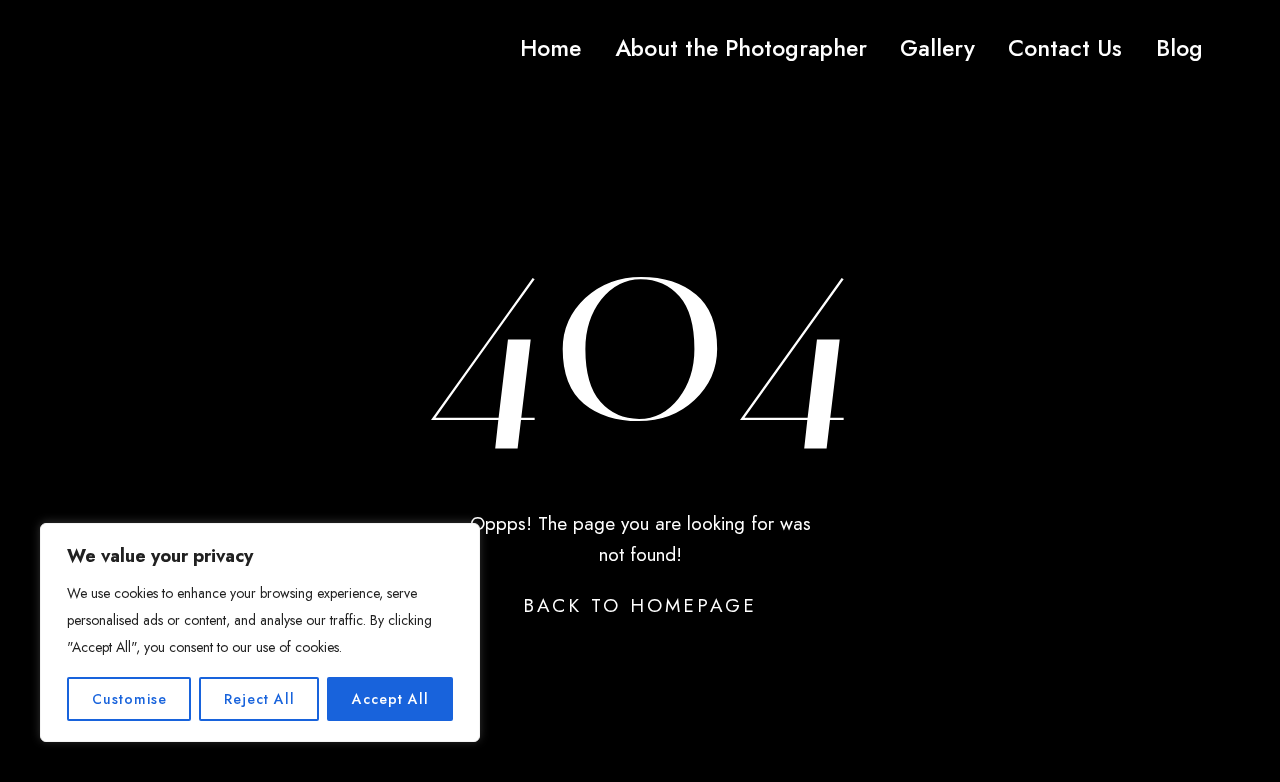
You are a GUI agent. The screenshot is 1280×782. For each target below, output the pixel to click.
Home (550, 48)
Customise (129, 699)
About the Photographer (741, 48)
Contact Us (1065, 48)
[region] (260, 632)
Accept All (390, 699)
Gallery (937, 48)
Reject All (259, 699)
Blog (1179, 48)
